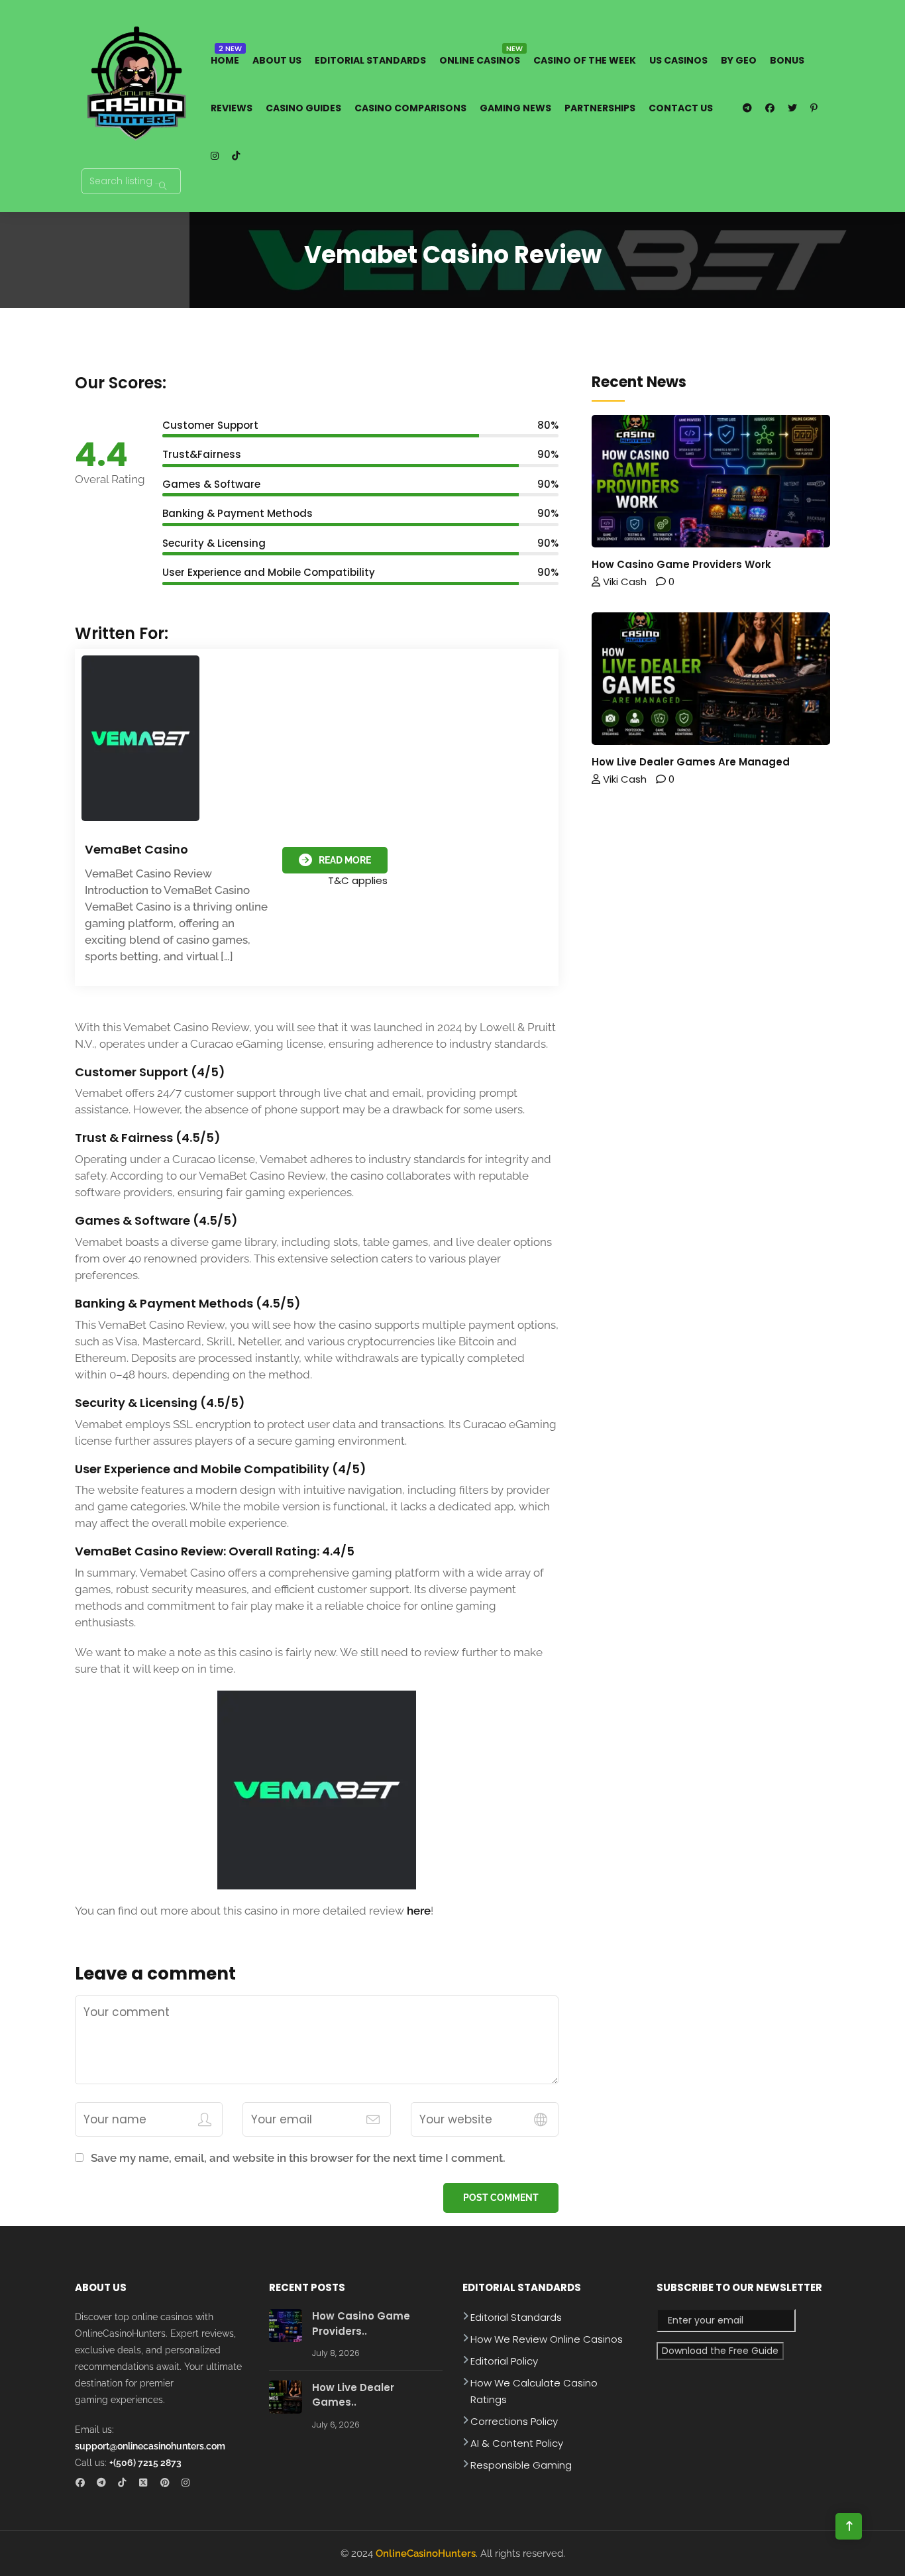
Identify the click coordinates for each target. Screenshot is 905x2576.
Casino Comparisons (410, 108)
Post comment (501, 2198)
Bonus (787, 60)
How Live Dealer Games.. (353, 2395)
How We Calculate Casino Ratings (534, 2391)
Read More (345, 860)
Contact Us (681, 108)
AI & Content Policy (517, 2443)
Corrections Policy (514, 2421)
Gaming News (515, 108)
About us (277, 60)
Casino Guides (303, 108)
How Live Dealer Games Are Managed (691, 762)
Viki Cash (623, 582)
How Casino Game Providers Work (681, 564)
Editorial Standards (370, 60)
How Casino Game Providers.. (361, 2324)
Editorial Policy (504, 2361)
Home (225, 60)
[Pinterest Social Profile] (169, 2484)
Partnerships (600, 108)
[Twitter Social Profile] (147, 2484)
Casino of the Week (585, 60)
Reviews (232, 108)
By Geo (739, 60)
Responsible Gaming (521, 2465)
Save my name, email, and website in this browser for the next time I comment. (298, 2158)
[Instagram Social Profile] (190, 2484)
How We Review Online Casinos (547, 2339)
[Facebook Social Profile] (84, 2484)
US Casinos (678, 60)
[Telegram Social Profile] (105, 2484)
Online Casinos (480, 60)
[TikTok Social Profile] (126, 2484)
